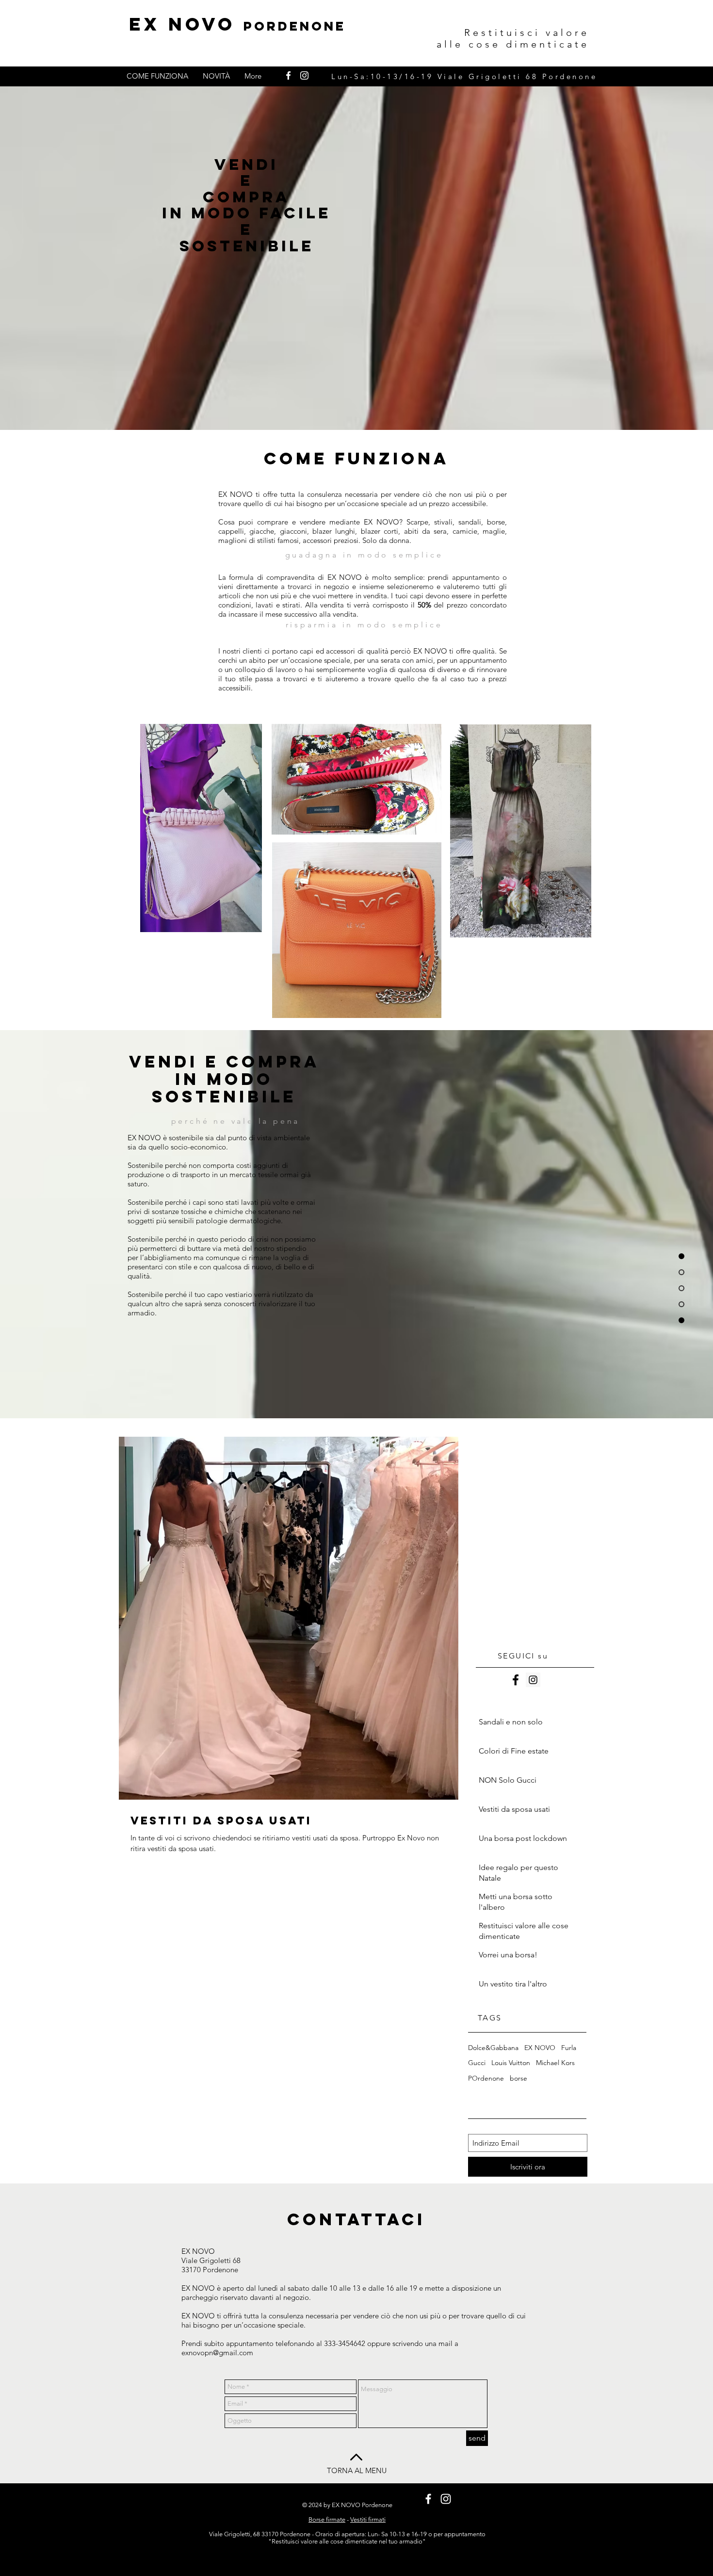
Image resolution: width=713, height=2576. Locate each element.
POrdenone (486, 2078)
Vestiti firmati (368, 2519)
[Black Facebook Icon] (516, 1680)
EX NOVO (237, 24)
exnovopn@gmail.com (217, 2353)
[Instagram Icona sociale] (533, 1680)
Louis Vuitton (511, 2063)
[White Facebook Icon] (288, 75)
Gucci (477, 2063)
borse (519, 2078)
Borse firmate (327, 2519)
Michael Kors (555, 2063)
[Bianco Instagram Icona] (304, 75)
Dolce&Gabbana (493, 2048)
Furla (569, 2048)
